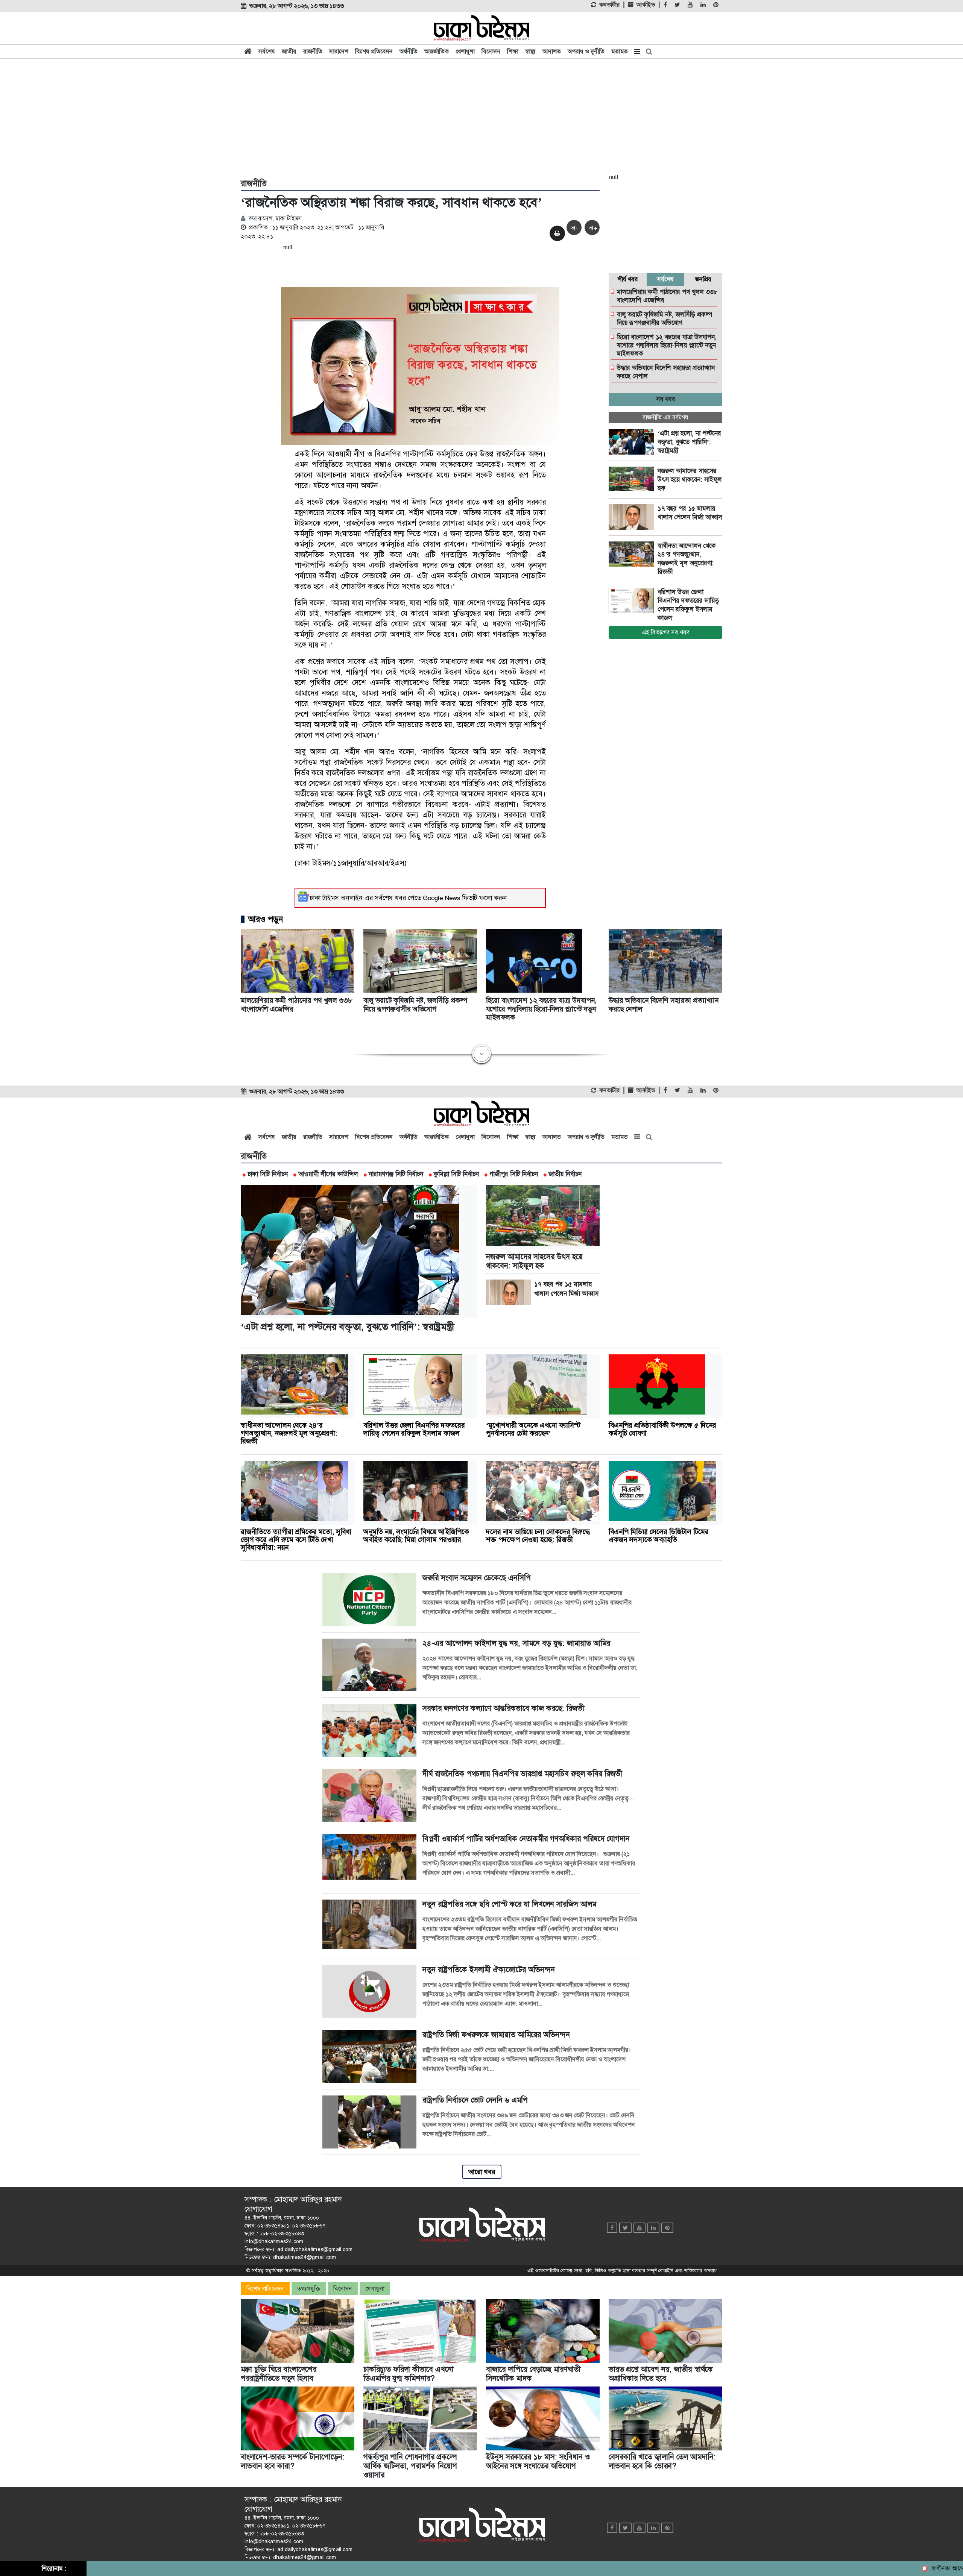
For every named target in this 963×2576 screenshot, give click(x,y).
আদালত (552, 51)
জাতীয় (289, 51)
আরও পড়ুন (266, 919)
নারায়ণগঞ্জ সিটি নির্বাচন (396, 1174)
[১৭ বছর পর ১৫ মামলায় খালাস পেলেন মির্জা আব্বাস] (633, 517)
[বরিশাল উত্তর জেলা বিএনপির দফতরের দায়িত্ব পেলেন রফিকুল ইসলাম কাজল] (633, 600)
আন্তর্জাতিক (437, 51)
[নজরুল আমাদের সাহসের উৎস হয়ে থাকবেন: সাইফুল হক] (633, 479)
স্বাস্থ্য (530, 51)
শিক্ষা (513, 51)
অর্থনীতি (409, 51)
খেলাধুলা (465, 51)
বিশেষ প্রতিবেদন (374, 51)
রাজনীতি (313, 51)
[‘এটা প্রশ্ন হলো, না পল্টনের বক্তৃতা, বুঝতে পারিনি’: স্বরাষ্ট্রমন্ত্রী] (633, 442)
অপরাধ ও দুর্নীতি (586, 51)
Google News (442, 898)
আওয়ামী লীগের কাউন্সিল (328, 1174)
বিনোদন (491, 51)
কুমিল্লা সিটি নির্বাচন (456, 1174)
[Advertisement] (481, 117)
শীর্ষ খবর (628, 279)
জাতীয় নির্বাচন (565, 1174)
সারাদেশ (339, 51)
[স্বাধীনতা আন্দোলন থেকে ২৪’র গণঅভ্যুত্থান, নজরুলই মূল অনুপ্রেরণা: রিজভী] (633, 554)
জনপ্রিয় (703, 279)
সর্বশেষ (267, 51)
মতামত (620, 51)
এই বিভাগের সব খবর (666, 632)
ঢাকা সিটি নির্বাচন (268, 1174)
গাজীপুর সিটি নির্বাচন (514, 1174)
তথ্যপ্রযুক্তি (309, 2289)
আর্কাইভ (646, 5)
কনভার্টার (609, 5)
